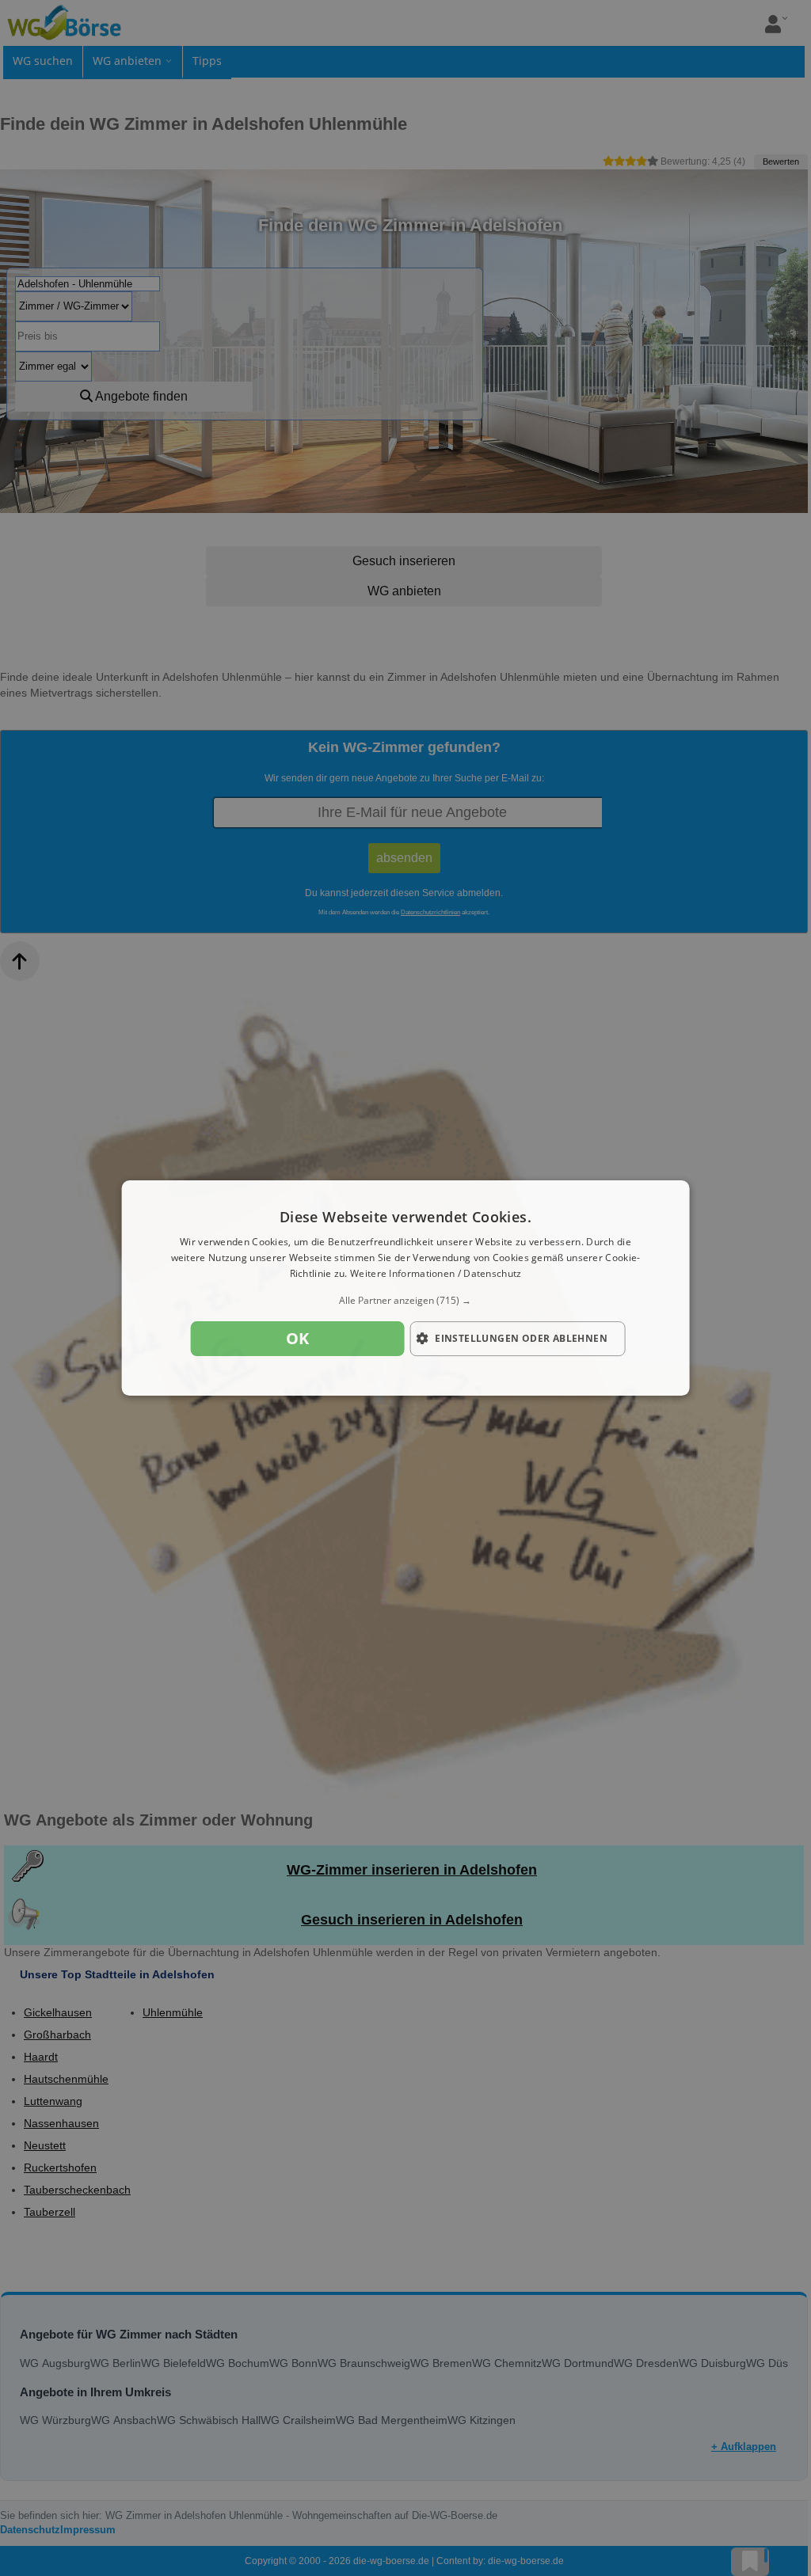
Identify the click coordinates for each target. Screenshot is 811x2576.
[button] (406, 1301)
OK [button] (298, 1338)
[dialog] (406, 1288)
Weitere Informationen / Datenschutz (436, 1273)
